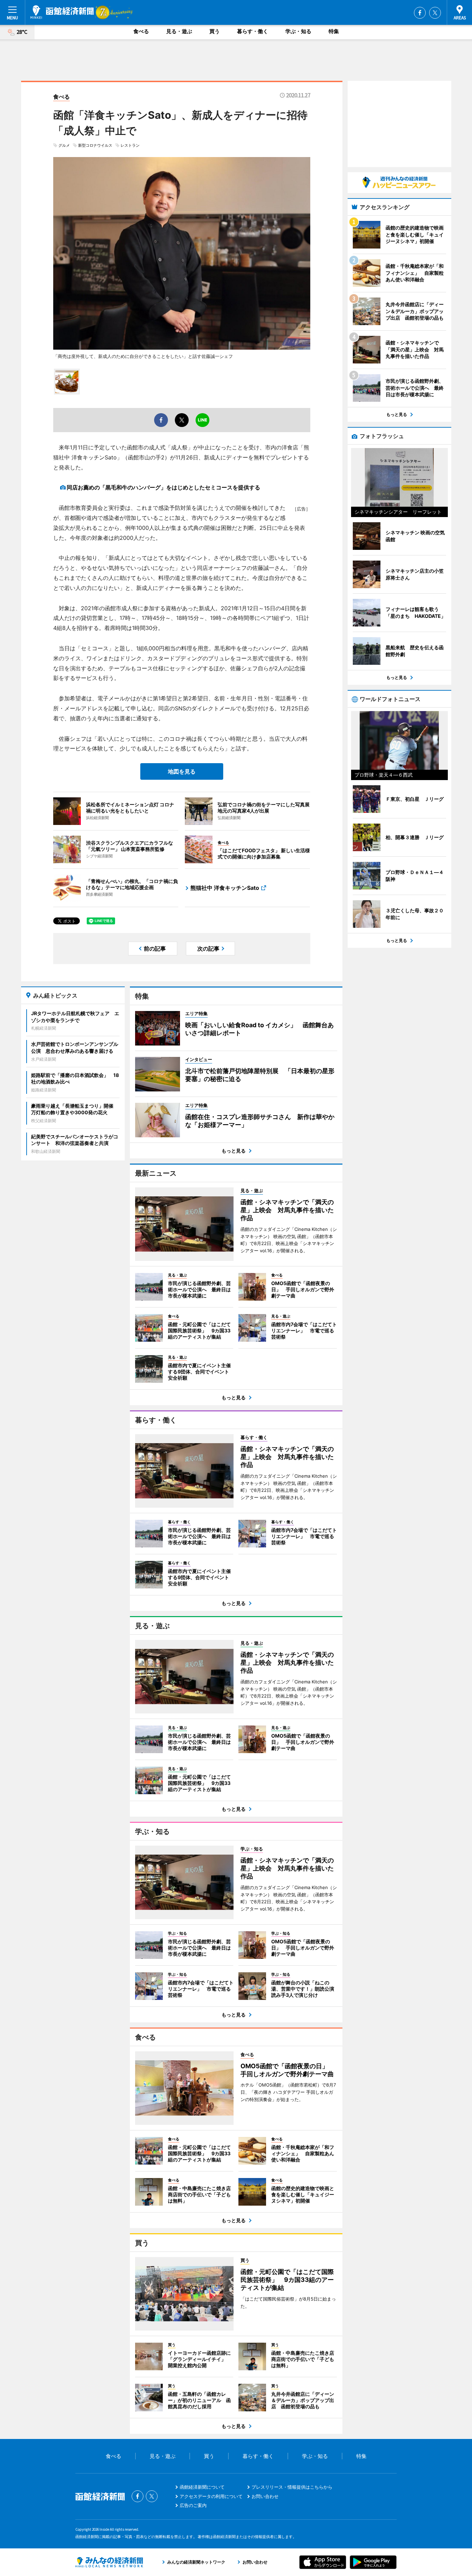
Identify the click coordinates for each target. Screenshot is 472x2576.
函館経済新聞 (62, 12)
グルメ (64, 145)
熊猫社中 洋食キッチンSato (225, 888)
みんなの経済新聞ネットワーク (109, 2562)
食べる (141, 31)
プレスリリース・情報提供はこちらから (292, 2487)
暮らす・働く (253, 31)
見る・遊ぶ (179, 31)
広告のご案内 (193, 2505)
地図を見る (182, 771)
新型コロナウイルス (95, 145)
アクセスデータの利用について (211, 2496)
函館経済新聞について (202, 2487)
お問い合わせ (265, 2496)
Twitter (435, 13)
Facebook (420, 13)
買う (215, 31)
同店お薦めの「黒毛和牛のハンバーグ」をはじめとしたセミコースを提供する (163, 487)
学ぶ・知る (298, 31)
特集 (334, 31)
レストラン (130, 145)
